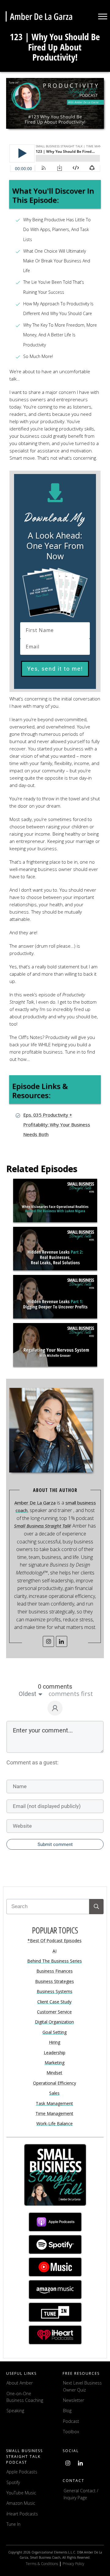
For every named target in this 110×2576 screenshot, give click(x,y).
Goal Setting (55, 2032)
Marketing (55, 2063)
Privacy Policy (73, 2564)
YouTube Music (21, 2493)
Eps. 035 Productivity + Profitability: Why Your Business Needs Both (57, 1125)
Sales (54, 2093)
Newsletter (73, 2400)
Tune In (13, 2524)
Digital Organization (54, 2022)
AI (55, 1951)
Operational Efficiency (55, 2083)
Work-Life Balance (55, 2123)
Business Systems (55, 1991)
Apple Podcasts (22, 2472)
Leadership (55, 2053)
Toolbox (71, 2432)
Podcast (71, 2421)
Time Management (54, 2113)
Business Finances (55, 1971)
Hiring (55, 2042)
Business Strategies (55, 1981)
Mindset (54, 2073)
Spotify (13, 2482)
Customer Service (54, 2012)
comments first (71, 1694)
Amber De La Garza (35, 1503)
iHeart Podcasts (22, 2514)
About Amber (20, 2383)
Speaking (15, 2411)
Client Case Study (54, 2002)
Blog (67, 2411)
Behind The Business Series (55, 1961)
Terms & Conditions (42, 2564)
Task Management (54, 2103)
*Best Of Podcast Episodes (55, 1941)
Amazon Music (21, 2503)
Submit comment (55, 1844)
